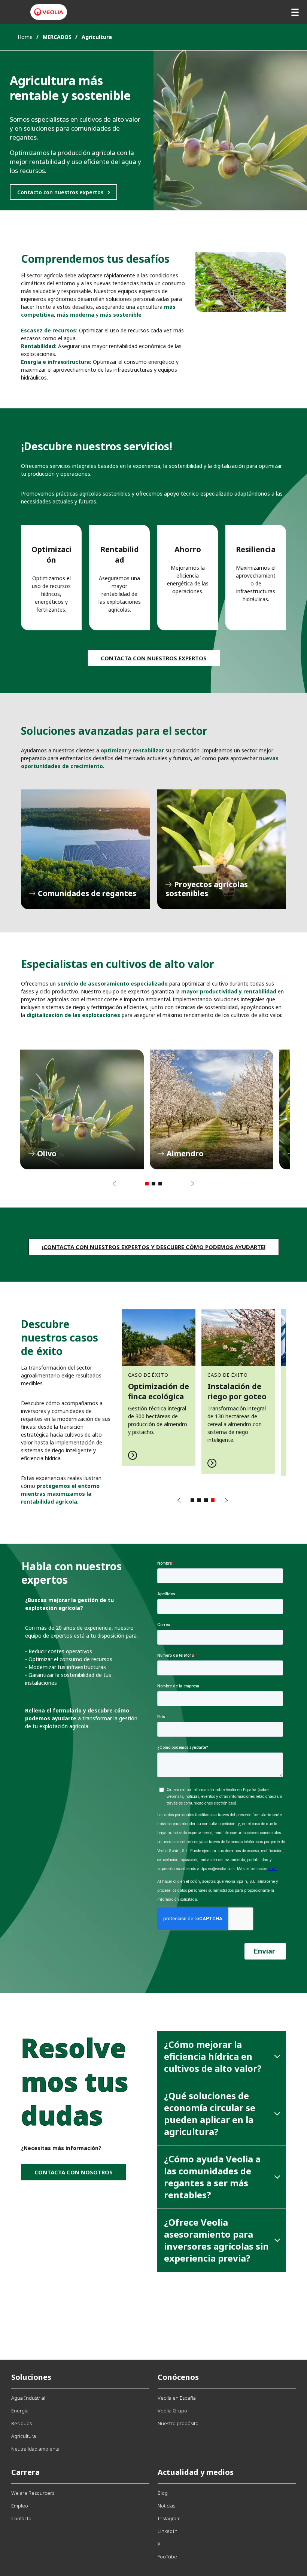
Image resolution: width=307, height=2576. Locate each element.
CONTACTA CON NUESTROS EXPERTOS (154, 658)
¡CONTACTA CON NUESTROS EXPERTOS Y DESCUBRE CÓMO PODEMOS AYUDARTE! (154, 1247)
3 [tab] (160, 1184)
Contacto (21, 2518)
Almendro (212, 1109)
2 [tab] (153, 1184)
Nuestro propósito (178, 2423)
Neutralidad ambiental (36, 2449)
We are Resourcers (33, 2493)
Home (25, 37)
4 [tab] (213, 1500)
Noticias (166, 2506)
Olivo (82, 1109)
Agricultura (24, 2436)
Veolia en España (177, 2398)
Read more (159, 1387)
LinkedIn (168, 2531)
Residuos (22, 2423)
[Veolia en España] (49, 12)
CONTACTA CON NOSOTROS (74, 2172)
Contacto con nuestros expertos (60, 192)
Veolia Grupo (172, 2411)
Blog (163, 2493)
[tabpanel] (82, 1109)
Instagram (169, 2518)
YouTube (167, 2557)
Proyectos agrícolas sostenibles (222, 849)
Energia (20, 2411)
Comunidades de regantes (85, 849)
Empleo (20, 2506)
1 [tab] (147, 1184)
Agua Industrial (28, 2398)
